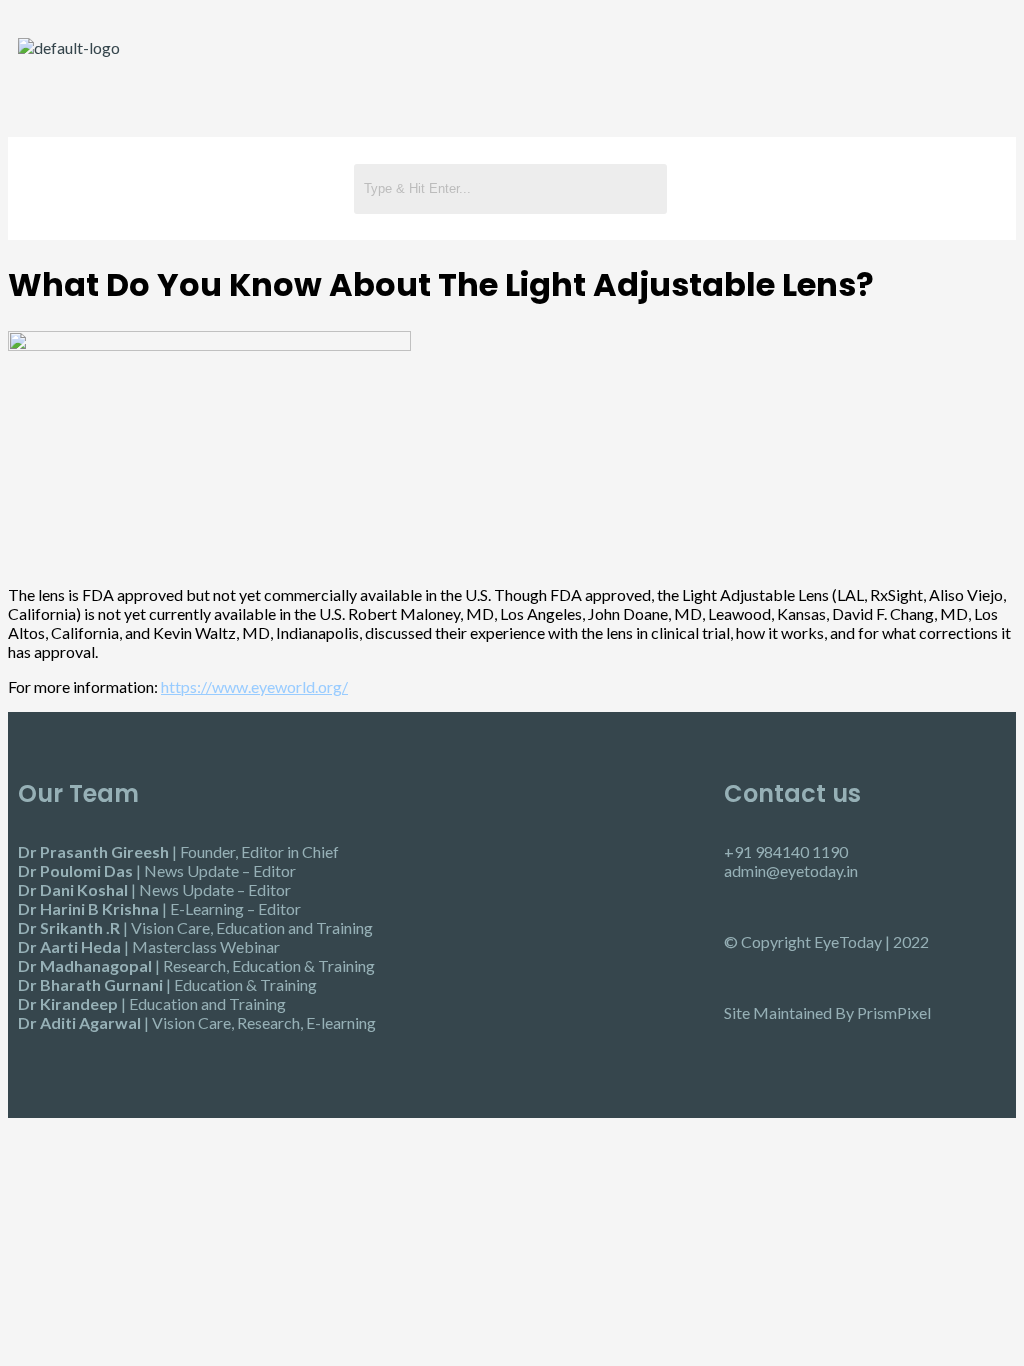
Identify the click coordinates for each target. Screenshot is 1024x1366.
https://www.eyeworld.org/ (254, 686)
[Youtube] (872, 187)
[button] (176, 188)
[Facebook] (814, 187)
